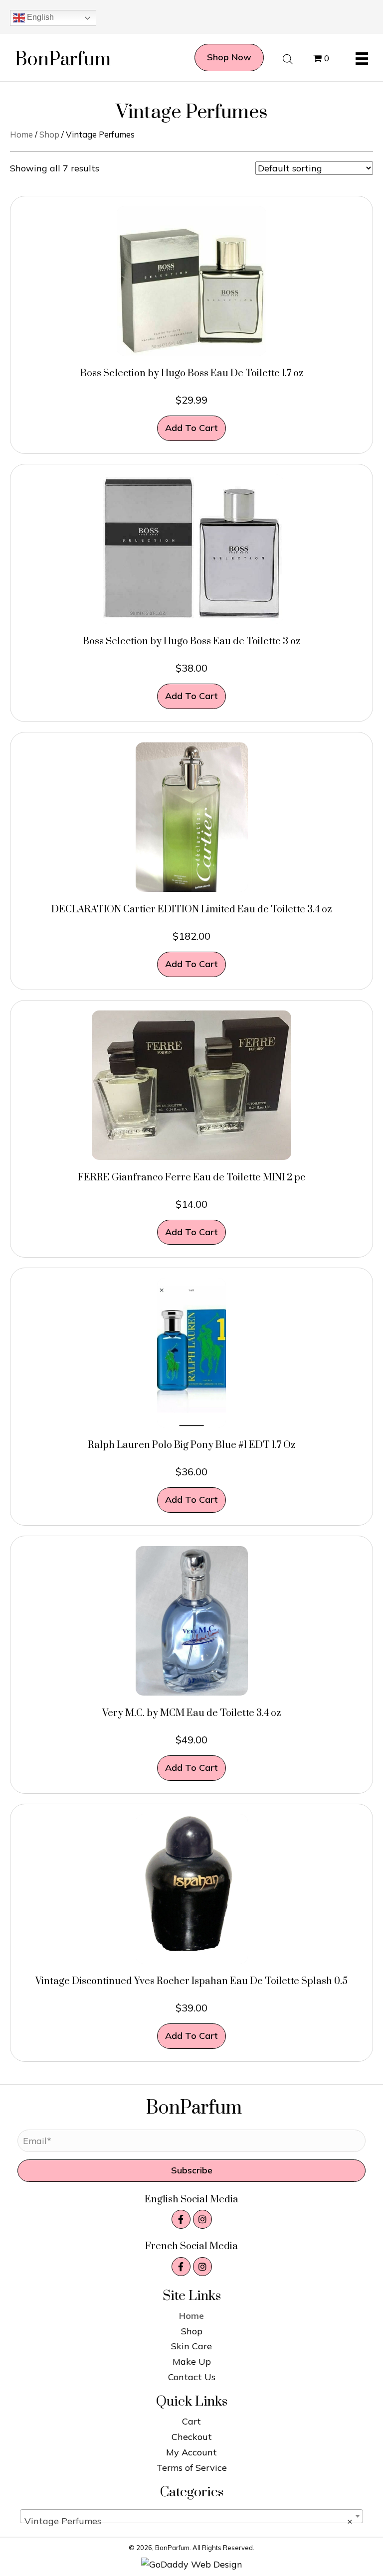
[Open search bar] (288, 58)
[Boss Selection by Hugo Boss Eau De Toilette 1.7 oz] (191, 280)
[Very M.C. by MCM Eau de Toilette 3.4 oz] (192, 1620)
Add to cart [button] (191, 428)
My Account (191, 2452)
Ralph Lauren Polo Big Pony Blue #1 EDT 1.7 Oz (191, 1445)
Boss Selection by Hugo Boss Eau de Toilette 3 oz (191, 642)
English (39, 17)
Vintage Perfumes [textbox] (189, 2521)
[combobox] (191, 2516)
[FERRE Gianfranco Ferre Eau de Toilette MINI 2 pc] (191, 1084)
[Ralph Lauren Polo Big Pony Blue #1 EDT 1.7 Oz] (191, 1352)
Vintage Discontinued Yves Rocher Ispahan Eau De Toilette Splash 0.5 (191, 1981)
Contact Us (192, 2377)
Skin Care (191, 2346)
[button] (191, 2171)
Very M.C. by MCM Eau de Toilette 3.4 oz (191, 1713)
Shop (49, 134)
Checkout (192, 2437)
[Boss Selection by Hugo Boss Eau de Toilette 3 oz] (192, 548)
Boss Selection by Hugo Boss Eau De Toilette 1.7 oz (192, 373)
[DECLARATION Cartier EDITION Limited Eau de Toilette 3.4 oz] (192, 816)
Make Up (192, 2361)
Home (21, 134)
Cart (191, 2421)
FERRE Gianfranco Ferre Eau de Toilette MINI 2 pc (191, 1178)
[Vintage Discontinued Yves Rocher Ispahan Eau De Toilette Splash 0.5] (192, 1888)
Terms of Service (192, 2468)
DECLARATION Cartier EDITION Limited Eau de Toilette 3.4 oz (191, 910)
